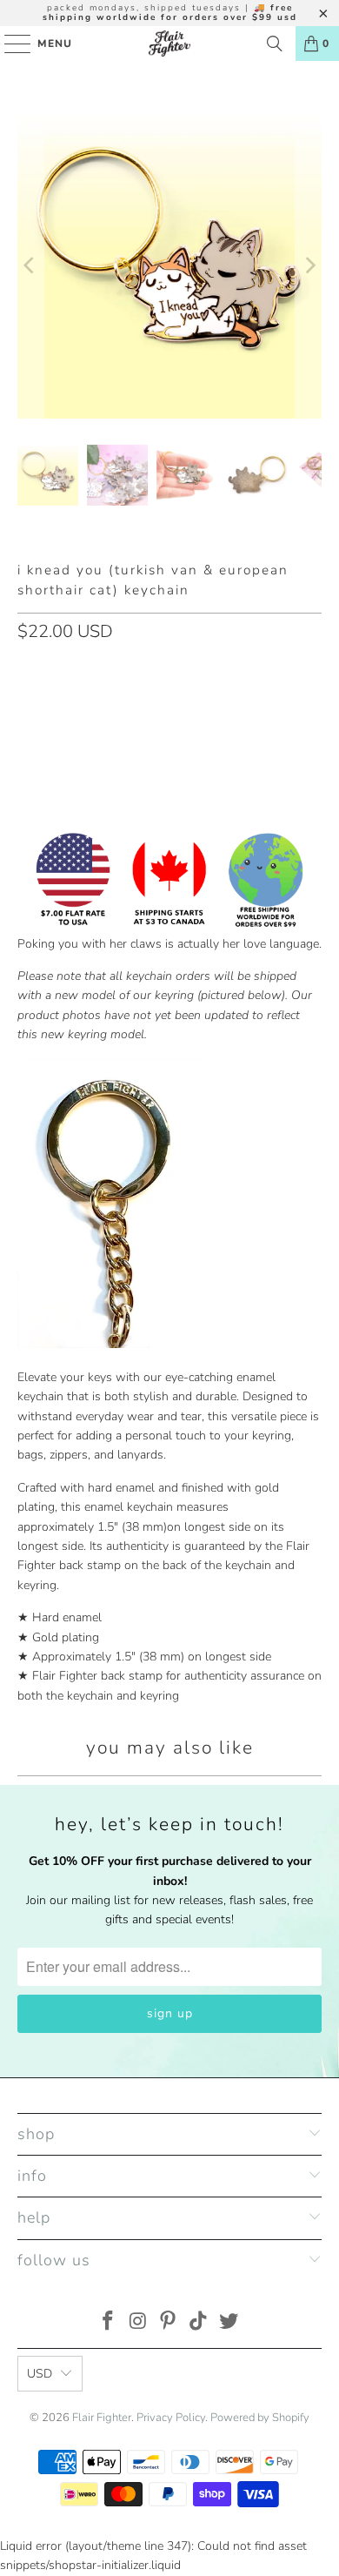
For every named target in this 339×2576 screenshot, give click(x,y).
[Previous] (30, 266)
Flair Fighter (102, 2418)
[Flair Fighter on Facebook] (109, 2323)
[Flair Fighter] (170, 44)
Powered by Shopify (260, 2418)
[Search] (275, 44)
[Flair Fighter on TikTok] (199, 2323)
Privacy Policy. (172, 2418)
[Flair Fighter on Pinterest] (169, 2323)
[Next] (309, 266)
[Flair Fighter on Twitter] (229, 2323)
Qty (27, 669)
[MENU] (9, 44)
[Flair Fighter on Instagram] (138, 2323)
